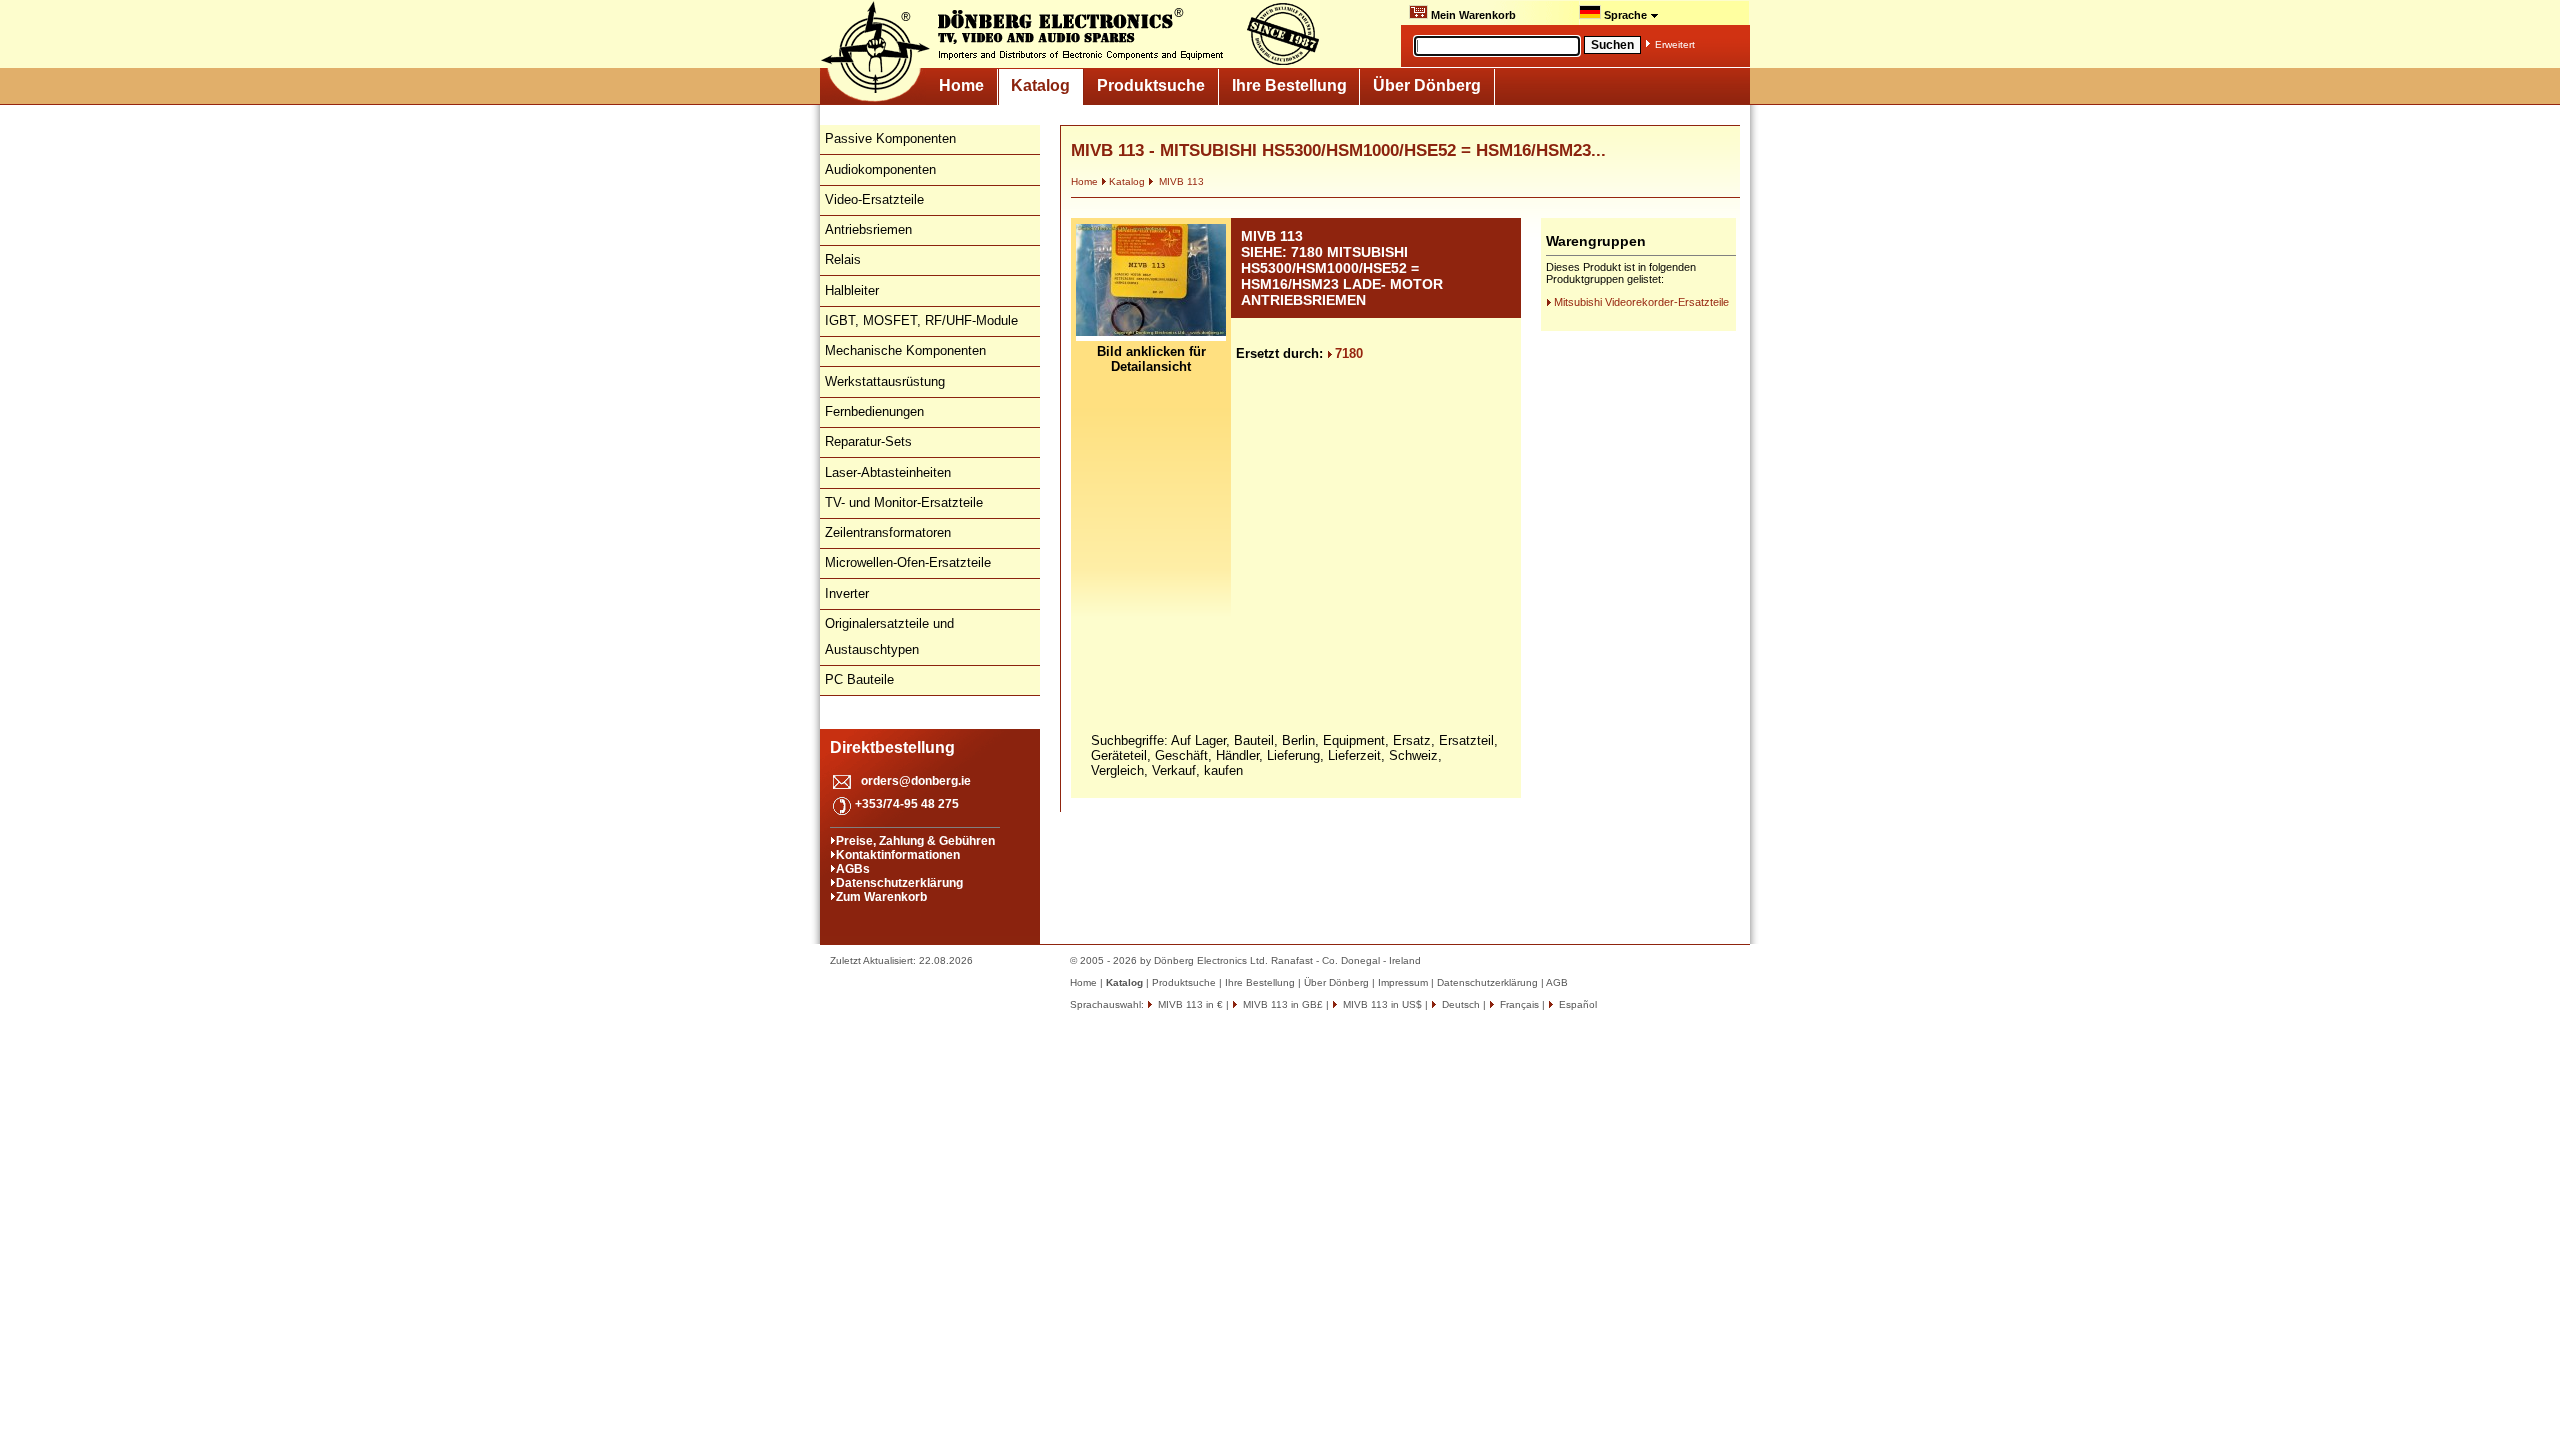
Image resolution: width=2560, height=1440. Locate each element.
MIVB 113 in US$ (1381, 1004)
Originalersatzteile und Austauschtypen (889, 636)
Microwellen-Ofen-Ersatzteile (908, 562)
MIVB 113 (1180, 181)
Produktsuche (1151, 85)
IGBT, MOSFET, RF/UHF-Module (921, 320)
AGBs (853, 869)
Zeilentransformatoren (888, 532)
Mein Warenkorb (1472, 15)
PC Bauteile (859, 679)
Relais (843, 259)
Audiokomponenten (880, 169)
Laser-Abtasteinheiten (888, 472)
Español (1576, 1004)
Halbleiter (852, 290)
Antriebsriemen (868, 229)
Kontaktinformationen (898, 855)
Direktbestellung (892, 747)
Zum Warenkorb (881, 897)
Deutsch (1459, 1004)
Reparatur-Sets (868, 441)
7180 (1349, 353)
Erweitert (1675, 44)
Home (961, 85)
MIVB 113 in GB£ (1281, 1004)
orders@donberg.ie (916, 781)
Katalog (1040, 85)
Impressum (1403, 982)
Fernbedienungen (874, 411)
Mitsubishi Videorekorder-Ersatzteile (1641, 302)
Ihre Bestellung (1289, 85)
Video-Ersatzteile (874, 199)
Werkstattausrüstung (885, 381)
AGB (1557, 982)
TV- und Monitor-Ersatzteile (904, 502)
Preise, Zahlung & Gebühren (915, 841)
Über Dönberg (1427, 85)
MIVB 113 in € (1189, 1004)
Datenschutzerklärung (899, 883)
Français (1518, 1004)
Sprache (1625, 15)
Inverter (847, 593)
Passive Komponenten (890, 138)
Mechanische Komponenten (905, 350)
